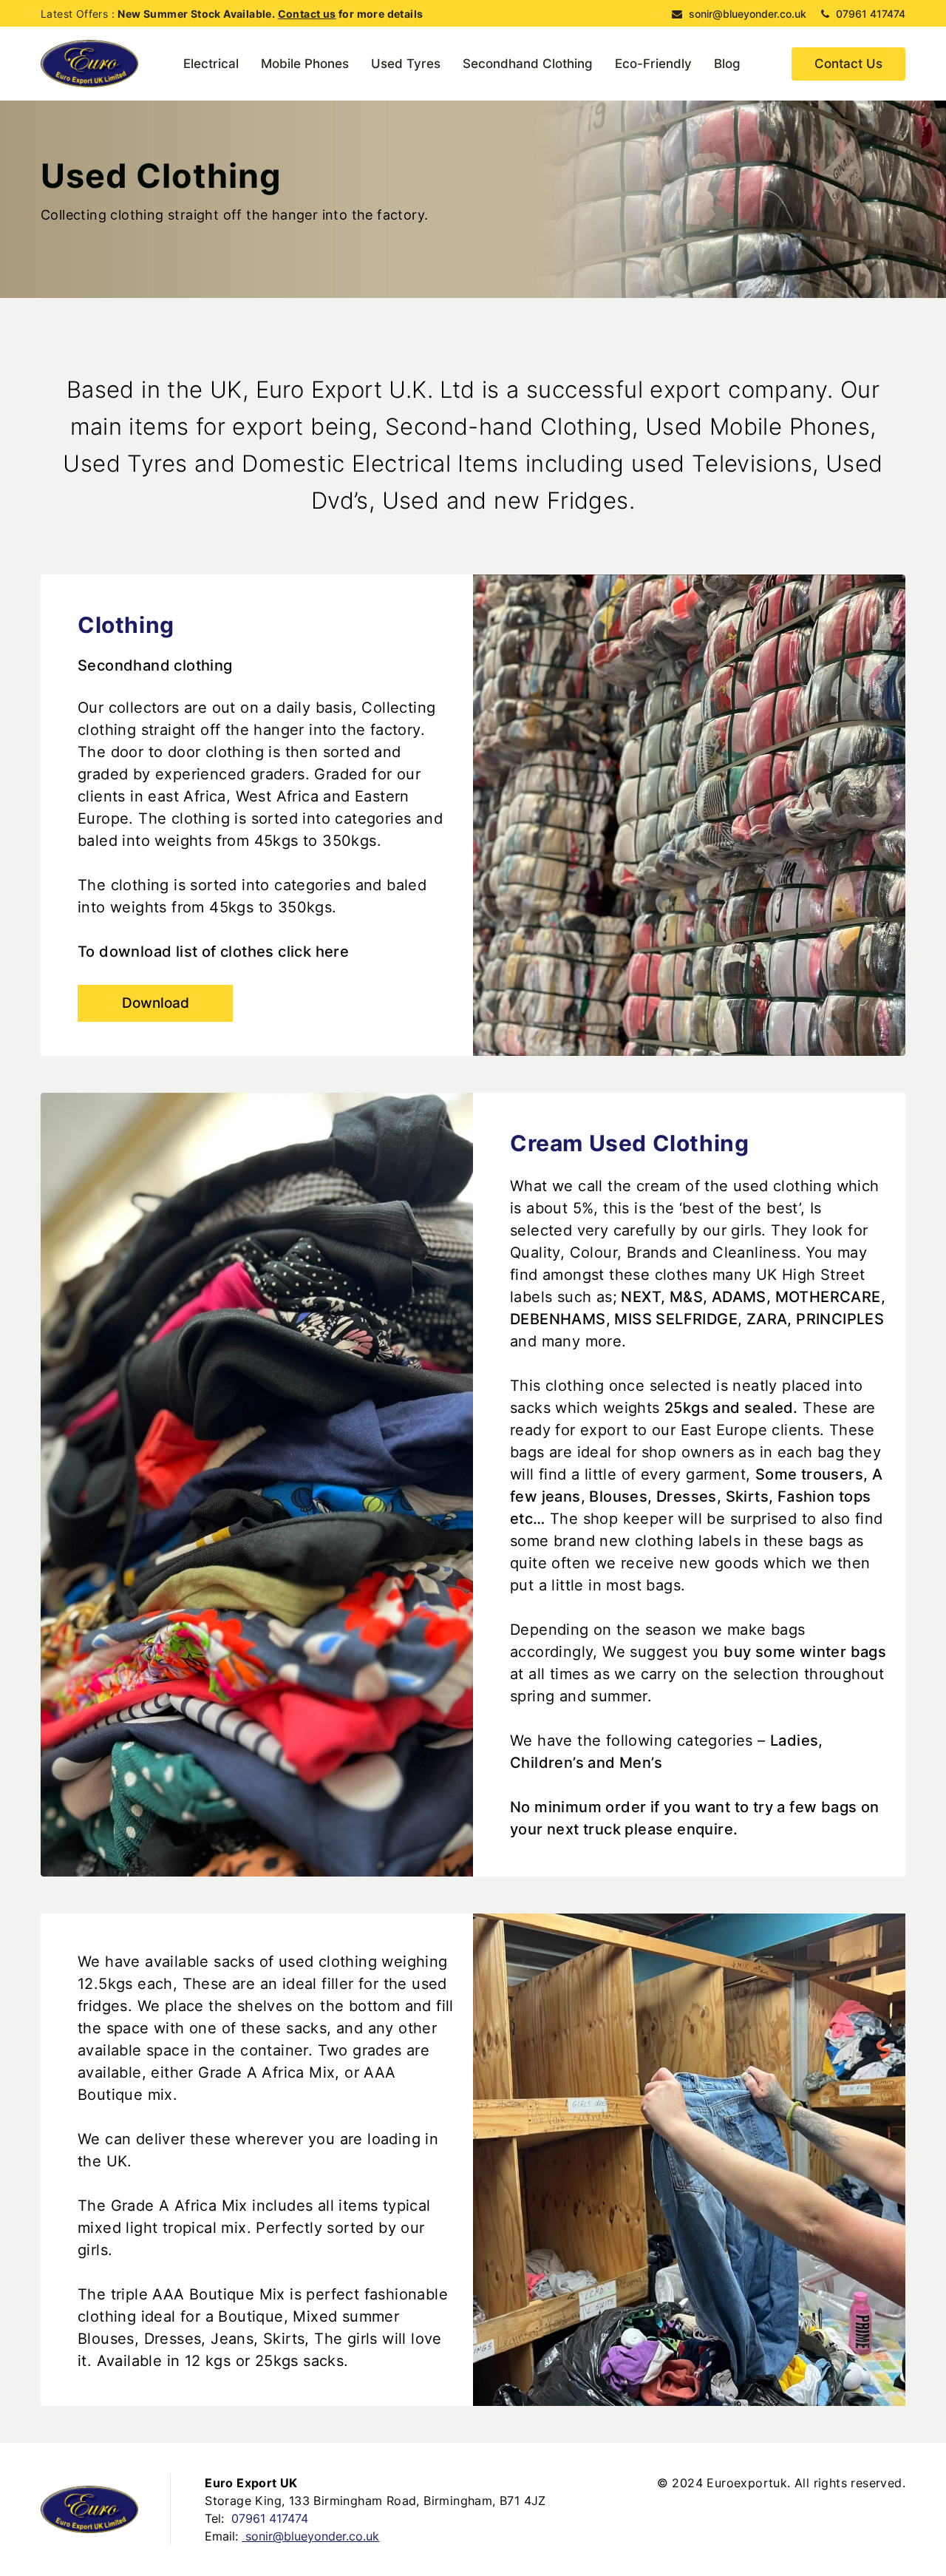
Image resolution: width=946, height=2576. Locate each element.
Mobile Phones (305, 64)
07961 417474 (869, 14)
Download (156, 1003)
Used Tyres (406, 64)
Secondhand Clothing (528, 64)
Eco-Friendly (653, 64)
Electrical (211, 64)
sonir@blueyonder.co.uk (746, 14)
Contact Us (848, 64)
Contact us (307, 14)
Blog (727, 64)
